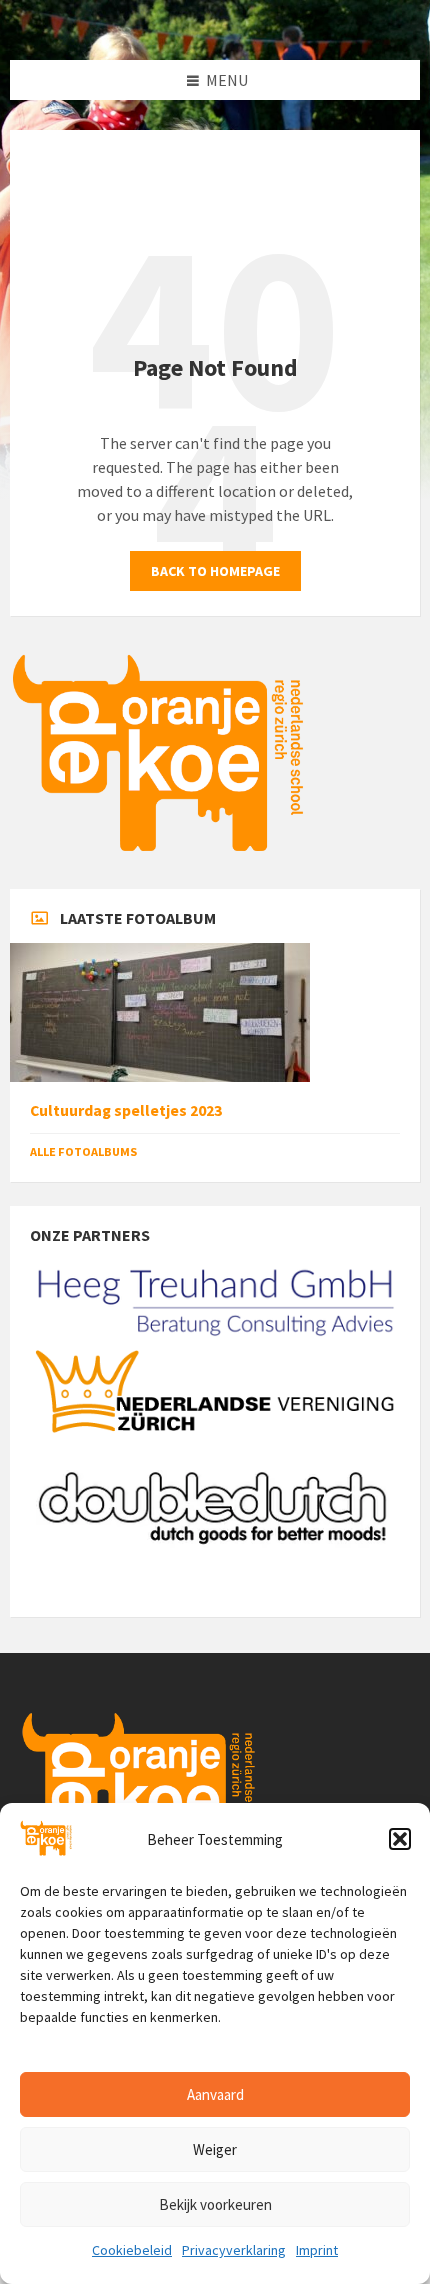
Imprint (317, 2250)
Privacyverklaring (234, 2250)
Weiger (215, 2149)
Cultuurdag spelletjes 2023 (126, 1110)
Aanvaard (215, 2094)
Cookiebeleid (132, 2250)
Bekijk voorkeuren (215, 2204)
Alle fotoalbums (83, 1151)
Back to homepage (215, 571)
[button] (400, 1839)
